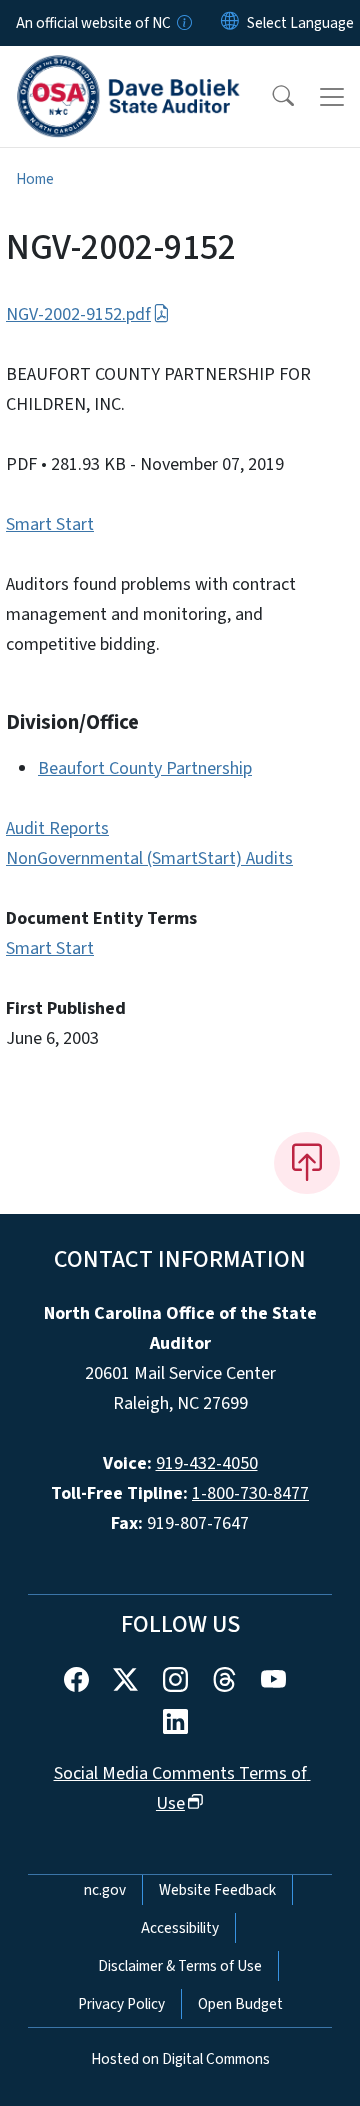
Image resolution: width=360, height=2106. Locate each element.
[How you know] (183, 23)
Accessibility (180, 1928)
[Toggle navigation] (332, 97)
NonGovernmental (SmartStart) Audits (149, 858)
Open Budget (240, 2004)
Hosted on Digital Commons (180, 2059)
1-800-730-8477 (250, 1493)
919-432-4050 (207, 1463)
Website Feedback (217, 1890)
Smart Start (50, 524)
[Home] (128, 69)
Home (35, 179)
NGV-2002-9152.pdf (78, 314)
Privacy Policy (121, 2004)
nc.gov (105, 1890)
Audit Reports (57, 828)
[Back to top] (307, 1163)
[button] (270, 97)
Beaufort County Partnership (145, 768)
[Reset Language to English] (230, 23)
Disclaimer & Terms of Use (180, 1966)
